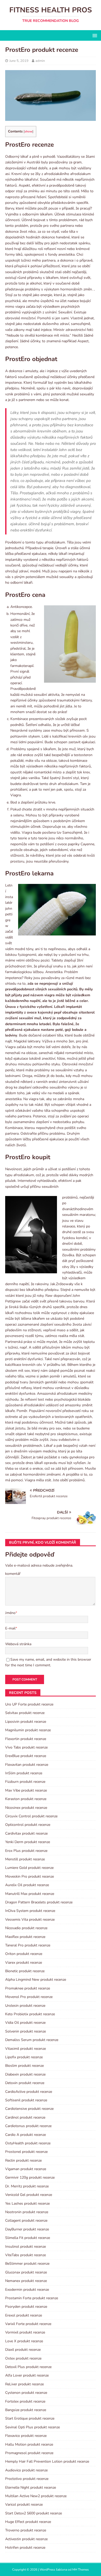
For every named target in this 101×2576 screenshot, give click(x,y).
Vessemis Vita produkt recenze (30, 1920)
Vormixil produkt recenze (25, 2332)
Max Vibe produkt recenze (26, 1790)
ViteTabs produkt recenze (26, 2255)
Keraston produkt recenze (26, 1799)
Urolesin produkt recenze (25, 2006)
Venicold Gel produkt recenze (29, 2195)
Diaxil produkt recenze (23, 2350)
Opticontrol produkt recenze (28, 1825)
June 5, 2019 (19, 61)
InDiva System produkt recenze (30, 1911)
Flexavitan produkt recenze (27, 1765)
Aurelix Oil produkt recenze (27, 1885)
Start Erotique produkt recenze (30, 2418)
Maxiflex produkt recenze (25, 1937)
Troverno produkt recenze (26, 2530)
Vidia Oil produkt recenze (25, 2023)
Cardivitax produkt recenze (26, 1833)
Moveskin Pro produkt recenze (30, 1876)
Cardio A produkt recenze (26, 2135)
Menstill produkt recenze (25, 1859)
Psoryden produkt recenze (26, 2307)
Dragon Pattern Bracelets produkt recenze (39, 1902)
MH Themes (81, 2570)
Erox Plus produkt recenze (26, 1851)
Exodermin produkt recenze (27, 2290)
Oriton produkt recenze (24, 1954)
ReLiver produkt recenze (24, 2384)
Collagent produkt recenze (26, 2220)
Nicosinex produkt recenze (26, 1808)
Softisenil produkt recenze (26, 2100)
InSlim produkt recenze (24, 1773)
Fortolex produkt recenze (25, 2401)
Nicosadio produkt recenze (26, 1928)
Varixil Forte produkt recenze (28, 2324)
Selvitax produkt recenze (25, 1713)
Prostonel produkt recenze (26, 2152)
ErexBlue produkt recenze (26, 1756)
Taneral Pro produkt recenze (28, 1945)
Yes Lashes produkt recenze (27, 2203)
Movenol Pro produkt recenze (29, 1997)
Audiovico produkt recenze (26, 2470)
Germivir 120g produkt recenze (30, 2177)
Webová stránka (18, 1644)
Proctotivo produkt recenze (27, 2479)
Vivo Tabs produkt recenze (26, 1747)
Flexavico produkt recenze (26, 2436)
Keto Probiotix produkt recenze (30, 2014)
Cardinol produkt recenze (25, 2117)
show (28, 131)
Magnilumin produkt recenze (28, 1730)
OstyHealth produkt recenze (28, 2143)
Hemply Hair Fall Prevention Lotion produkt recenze (47, 2461)
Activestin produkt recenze (26, 2539)
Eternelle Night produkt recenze (31, 2487)
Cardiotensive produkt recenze (29, 2109)
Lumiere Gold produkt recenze (29, 1868)
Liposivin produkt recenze (26, 1722)
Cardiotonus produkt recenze (28, 2126)
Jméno (10, 1613)
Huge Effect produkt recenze (28, 2522)
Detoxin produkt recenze (25, 2083)
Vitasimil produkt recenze (26, 2049)
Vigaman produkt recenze (26, 2169)
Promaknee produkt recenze (28, 1988)
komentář (13, 1574)
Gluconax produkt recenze (26, 2272)
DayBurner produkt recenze (27, 2229)
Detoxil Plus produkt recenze (28, 2367)
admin (40, 61)
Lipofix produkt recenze (24, 2057)
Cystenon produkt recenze (26, 2393)
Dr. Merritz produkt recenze (27, 2186)
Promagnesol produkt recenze (29, 2453)
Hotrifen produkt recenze (25, 2548)
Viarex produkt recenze (24, 1963)
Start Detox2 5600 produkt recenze (34, 2513)
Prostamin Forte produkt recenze (32, 2298)
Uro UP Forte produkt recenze (29, 1704)
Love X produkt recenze (24, 2341)
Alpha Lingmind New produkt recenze (36, 1980)
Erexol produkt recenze (24, 2315)
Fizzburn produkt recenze (25, 1782)
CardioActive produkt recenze (29, 2092)
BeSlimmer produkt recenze (27, 2264)
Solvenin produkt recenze (26, 2031)
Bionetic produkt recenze (25, 1971)
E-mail (10, 1628)
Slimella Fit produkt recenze (28, 2238)
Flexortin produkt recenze (26, 1739)
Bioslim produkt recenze (24, 2066)
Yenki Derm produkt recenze (28, 1842)
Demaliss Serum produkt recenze (32, 2040)
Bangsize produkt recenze (26, 2410)
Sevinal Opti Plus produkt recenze (33, 2427)
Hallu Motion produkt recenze (29, 2444)
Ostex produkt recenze (23, 2358)
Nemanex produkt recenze (26, 2281)
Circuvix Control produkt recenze (31, 1816)
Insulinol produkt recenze (26, 2247)
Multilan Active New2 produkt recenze (36, 2496)
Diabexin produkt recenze (25, 2074)
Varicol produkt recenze (24, 2504)
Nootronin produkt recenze (27, 2212)
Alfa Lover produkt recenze (27, 2375)
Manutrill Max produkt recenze (30, 1894)
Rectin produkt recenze (23, 2160)
